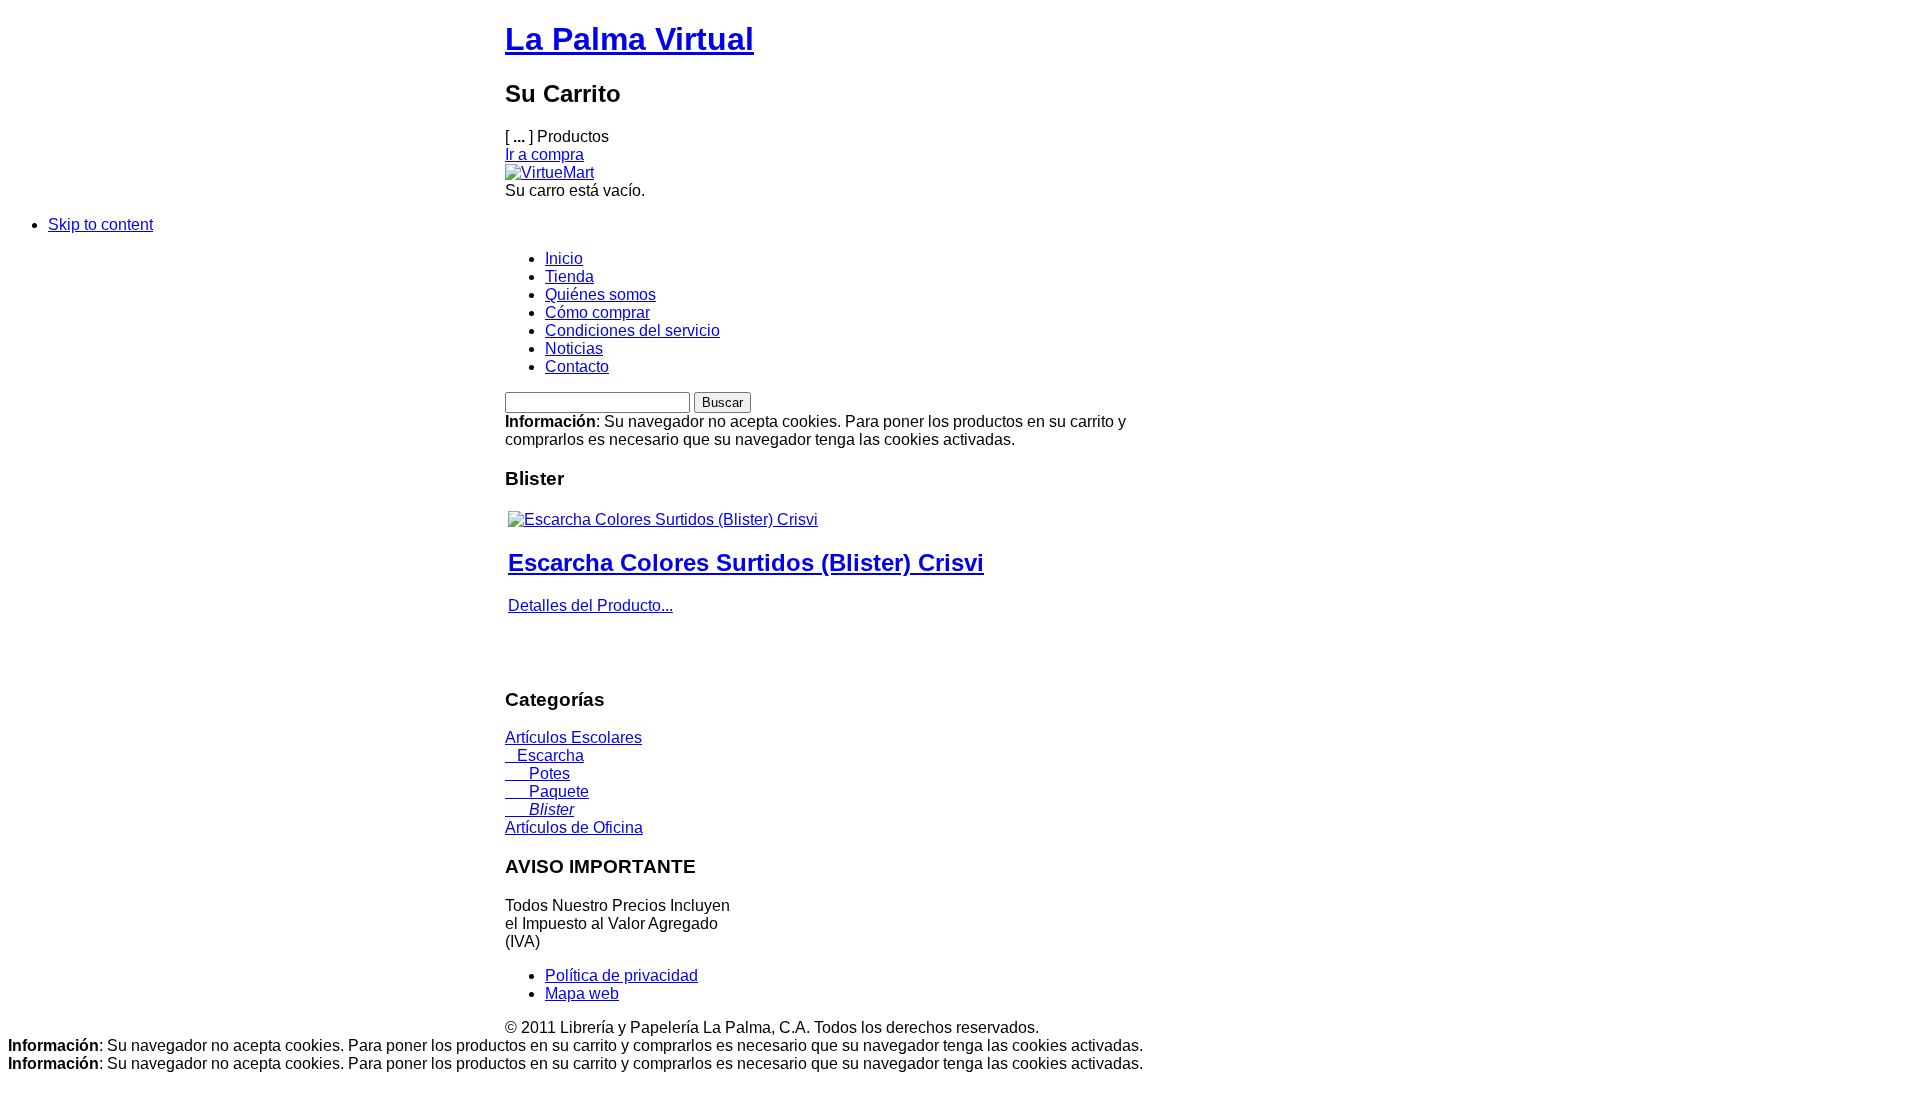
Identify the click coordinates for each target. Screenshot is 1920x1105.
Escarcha (544, 755)
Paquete (547, 791)
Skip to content (100, 224)
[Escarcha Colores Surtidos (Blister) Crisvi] (663, 519)
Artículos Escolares (573, 737)
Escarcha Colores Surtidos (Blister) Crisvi (746, 562)
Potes (537, 773)
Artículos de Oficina (574, 827)
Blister (539, 809)
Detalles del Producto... (590, 605)
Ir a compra (544, 154)
